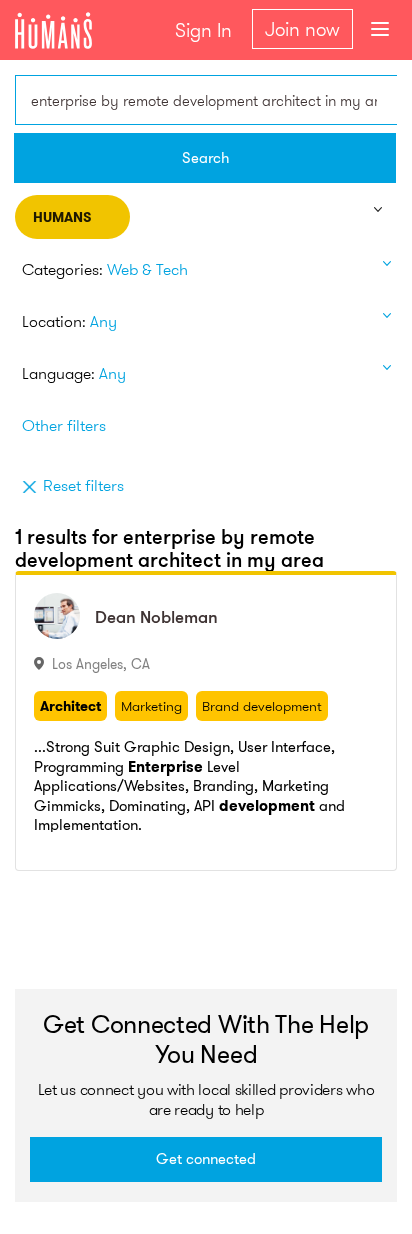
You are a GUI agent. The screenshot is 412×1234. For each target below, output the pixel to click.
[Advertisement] (213, 936)
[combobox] (206, 100)
